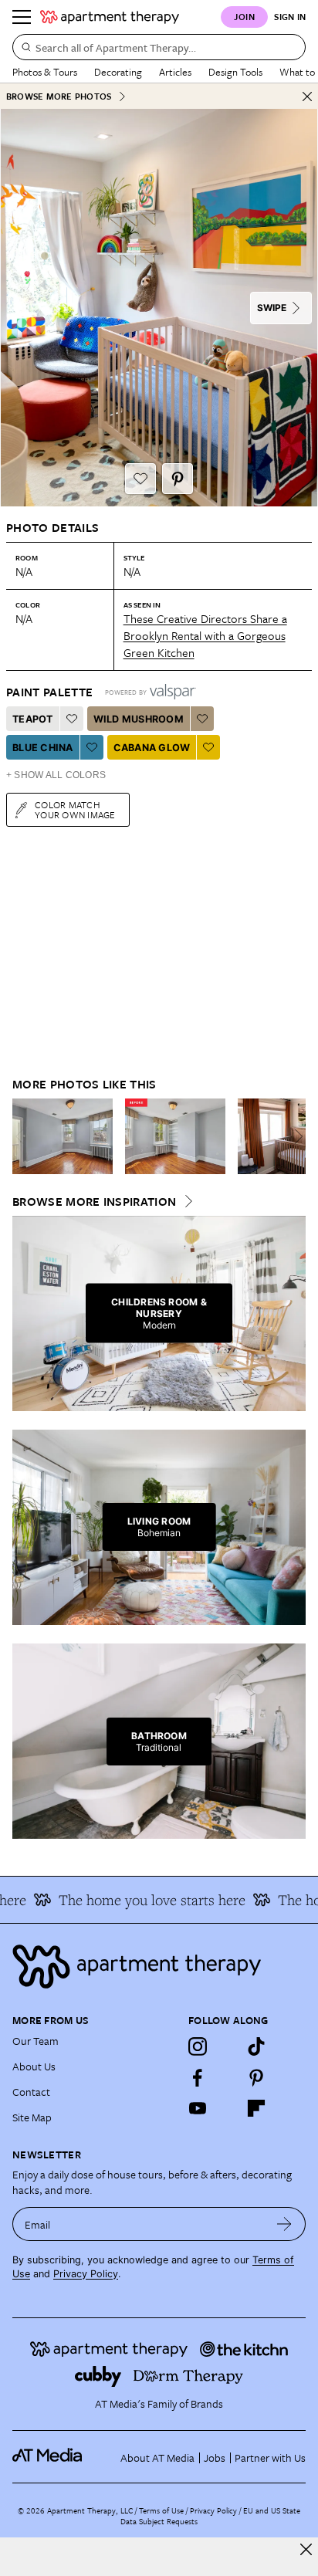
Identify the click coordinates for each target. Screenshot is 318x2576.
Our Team (36, 2041)
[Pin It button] (178, 479)
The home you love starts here (142, 1900)
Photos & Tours (45, 72)
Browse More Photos (59, 96)
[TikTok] (256, 2046)
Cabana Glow (152, 748)
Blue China (43, 748)
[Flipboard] (256, 2108)
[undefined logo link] (110, 17)
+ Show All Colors (56, 775)
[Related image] (63, 1136)
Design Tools (235, 72)
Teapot (33, 719)
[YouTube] (198, 2108)
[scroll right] (293, 1136)
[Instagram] (198, 2046)
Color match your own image (75, 809)
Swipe (272, 308)
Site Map (32, 2117)
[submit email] (284, 2224)
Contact (31, 2092)
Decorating (118, 72)
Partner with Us (270, 2458)
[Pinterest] (256, 2077)
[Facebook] (198, 2077)
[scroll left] (25, 1136)
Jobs (215, 2458)
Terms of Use (161, 2510)
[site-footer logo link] (47, 2457)
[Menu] (22, 17)
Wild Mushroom (139, 719)
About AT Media (157, 2458)
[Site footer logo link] (159, 1967)
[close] (306, 2549)
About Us (34, 2066)
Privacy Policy (86, 2274)
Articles (175, 72)
